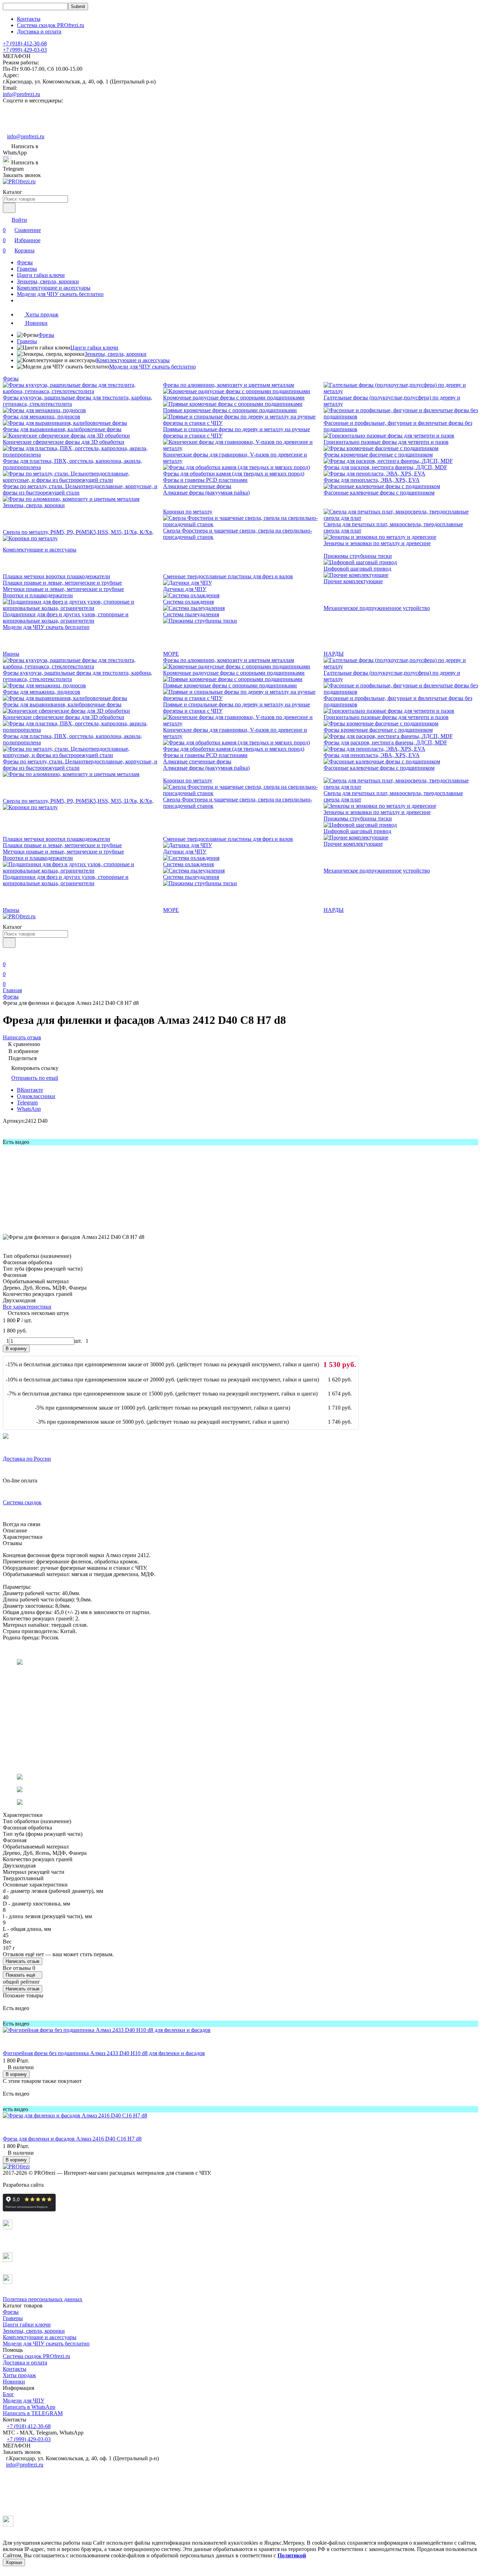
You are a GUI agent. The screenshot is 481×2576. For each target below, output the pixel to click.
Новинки (14, 2382)
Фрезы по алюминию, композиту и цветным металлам (229, 385)
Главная (12, 990)
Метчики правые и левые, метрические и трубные (63, 589)
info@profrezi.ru (21, 94)
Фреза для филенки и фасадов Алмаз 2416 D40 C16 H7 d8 (72, 2139)
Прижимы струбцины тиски (358, 556)
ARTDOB (57, 2185)
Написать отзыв (23, 1961)
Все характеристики (27, 1307)
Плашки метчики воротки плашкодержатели (57, 576)
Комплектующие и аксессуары (54, 288)
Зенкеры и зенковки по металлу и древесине (377, 543)
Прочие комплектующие (353, 581)
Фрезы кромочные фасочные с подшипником (378, 455)
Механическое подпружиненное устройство (377, 608)
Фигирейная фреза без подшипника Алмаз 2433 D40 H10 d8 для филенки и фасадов (104, 2053)
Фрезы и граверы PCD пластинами (205, 480)
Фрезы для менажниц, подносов (42, 417)
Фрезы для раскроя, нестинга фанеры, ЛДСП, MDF (385, 467)
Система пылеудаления (191, 614)
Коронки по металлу (188, 512)
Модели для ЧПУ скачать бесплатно (60, 294)
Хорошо (14, 2562)
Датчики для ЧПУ (185, 589)
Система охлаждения (188, 602)
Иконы (11, 654)
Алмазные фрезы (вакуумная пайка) (206, 493)
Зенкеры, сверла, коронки (48, 281)
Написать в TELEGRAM (33, 2413)
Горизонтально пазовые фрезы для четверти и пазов (386, 442)
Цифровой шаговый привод (357, 569)
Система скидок (22, 1502)
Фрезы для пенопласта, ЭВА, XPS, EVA (372, 480)
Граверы (27, 269)
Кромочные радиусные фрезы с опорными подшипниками (234, 398)
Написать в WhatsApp (29, 2407)
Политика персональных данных (43, 2299)
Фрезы (25, 262)
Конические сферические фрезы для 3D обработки (64, 442)
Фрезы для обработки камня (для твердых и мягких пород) (234, 474)
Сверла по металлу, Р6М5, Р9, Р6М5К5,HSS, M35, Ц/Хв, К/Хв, (78, 532)
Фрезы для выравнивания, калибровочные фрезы (62, 429)
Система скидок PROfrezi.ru (51, 25)
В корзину (16, 1349)
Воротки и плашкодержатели (38, 595)
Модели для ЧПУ (24, 2401)
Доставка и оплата (39, 32)
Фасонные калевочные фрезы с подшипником (379, 493)
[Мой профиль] (7, 954)
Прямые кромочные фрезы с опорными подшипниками (230, 410)
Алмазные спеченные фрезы (197, 486)
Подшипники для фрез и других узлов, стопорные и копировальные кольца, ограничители (66, 618)
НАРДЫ (334, 654)
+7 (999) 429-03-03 (25, 50)
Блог (8, 2394)
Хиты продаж (19, 2375)
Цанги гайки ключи (41, 275)
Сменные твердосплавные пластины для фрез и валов (228, 576)
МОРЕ (171, 654)
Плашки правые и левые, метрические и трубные (62, 583)
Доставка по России (27, 1459)
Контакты (29, 19)
